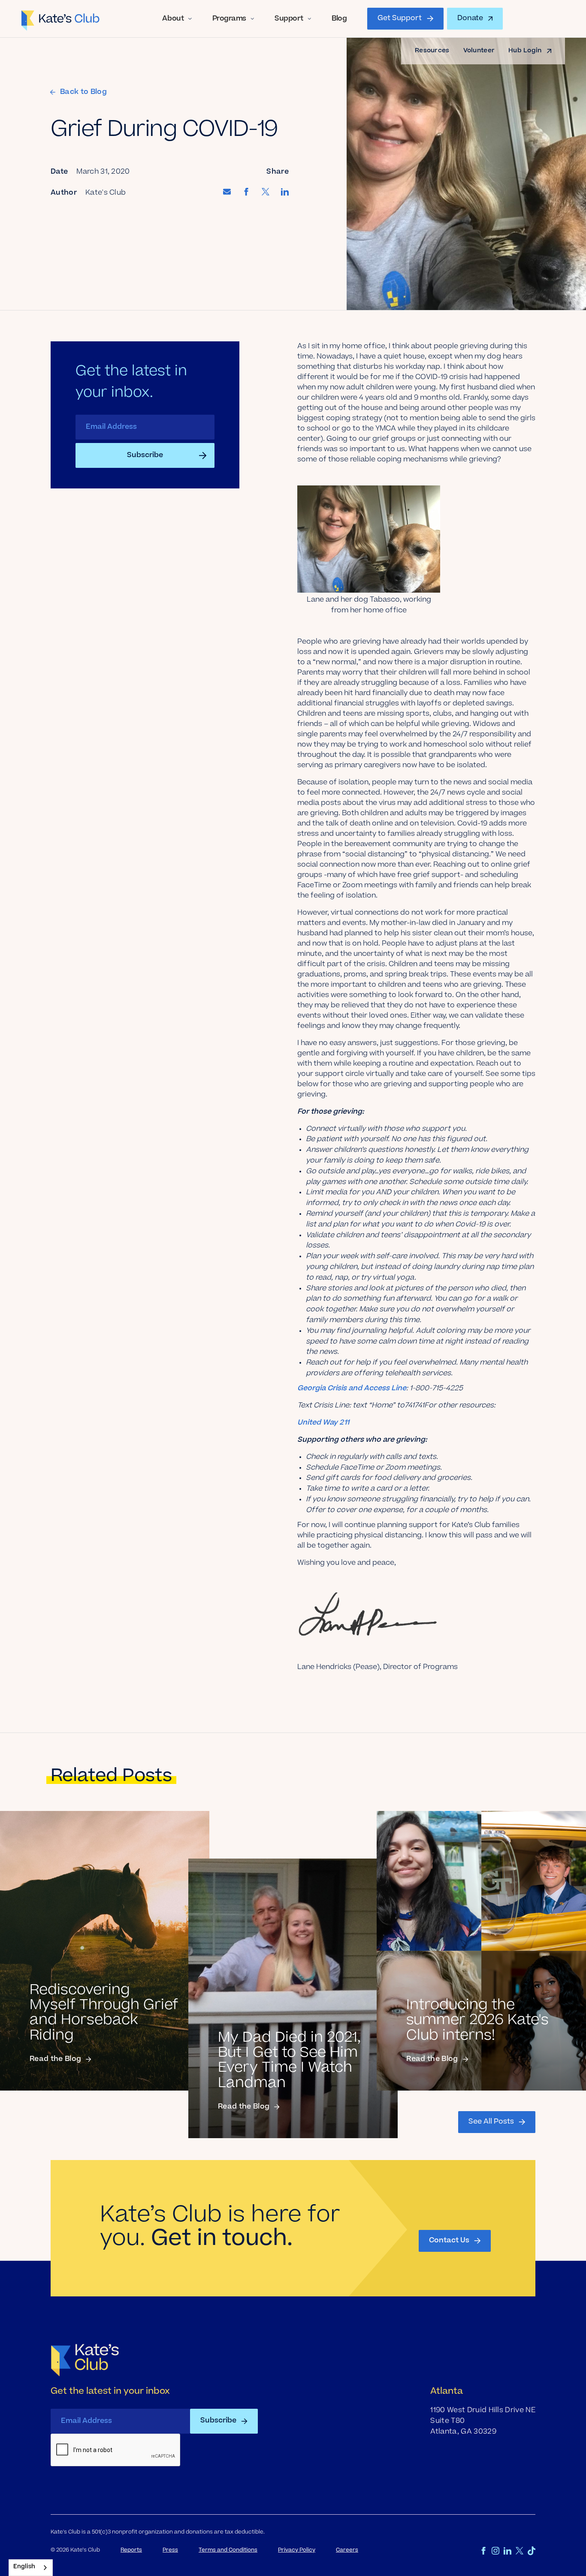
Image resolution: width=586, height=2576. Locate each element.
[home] (61, 19)
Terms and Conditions (228, 2550)
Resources (432, 51)
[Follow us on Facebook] (483, 2551)
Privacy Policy (297, 2550)
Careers (347, 2550)
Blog (339, 19)
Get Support (400, 18)
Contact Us (449, 2241)
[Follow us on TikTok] (532, 2551)
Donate (470, 18)
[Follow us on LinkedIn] (507, 2551)
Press (170, 2550)
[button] (177, 19)
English (24, 2567)
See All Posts (491, 2122)
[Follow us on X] (520, 2551)
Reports (131, 2550)
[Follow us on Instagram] (495, 2551)
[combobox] (31, 2568)
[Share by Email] (227, 193)
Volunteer (479, 51)
